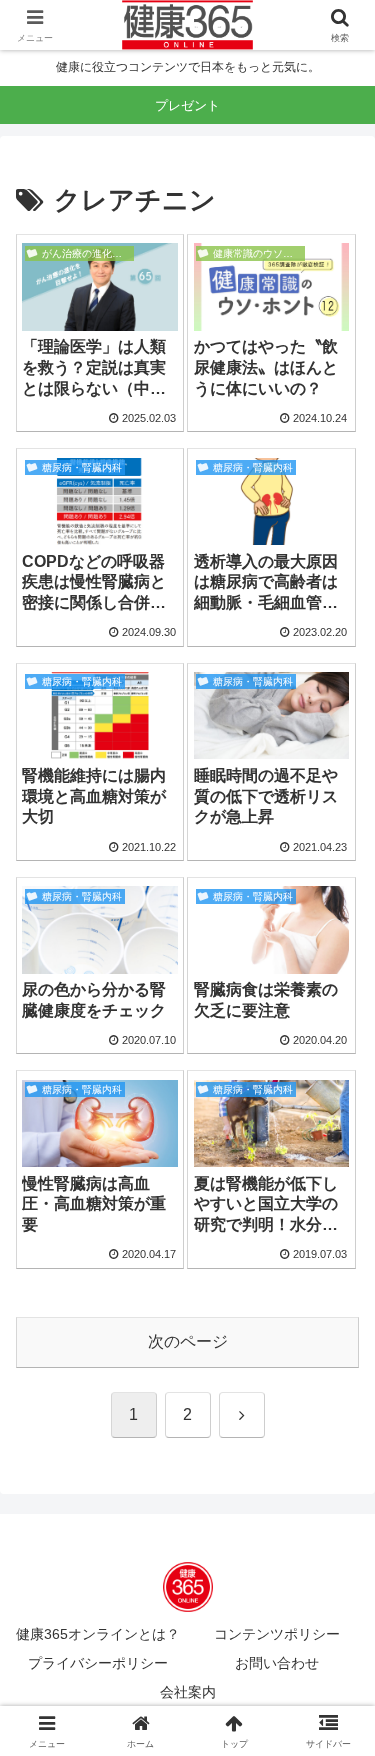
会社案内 (188, 1692)
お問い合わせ (277, 1663)
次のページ (188, 1341)
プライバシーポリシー (98, 1663)
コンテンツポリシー (277, 1634)
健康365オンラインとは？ (98, 1634)
